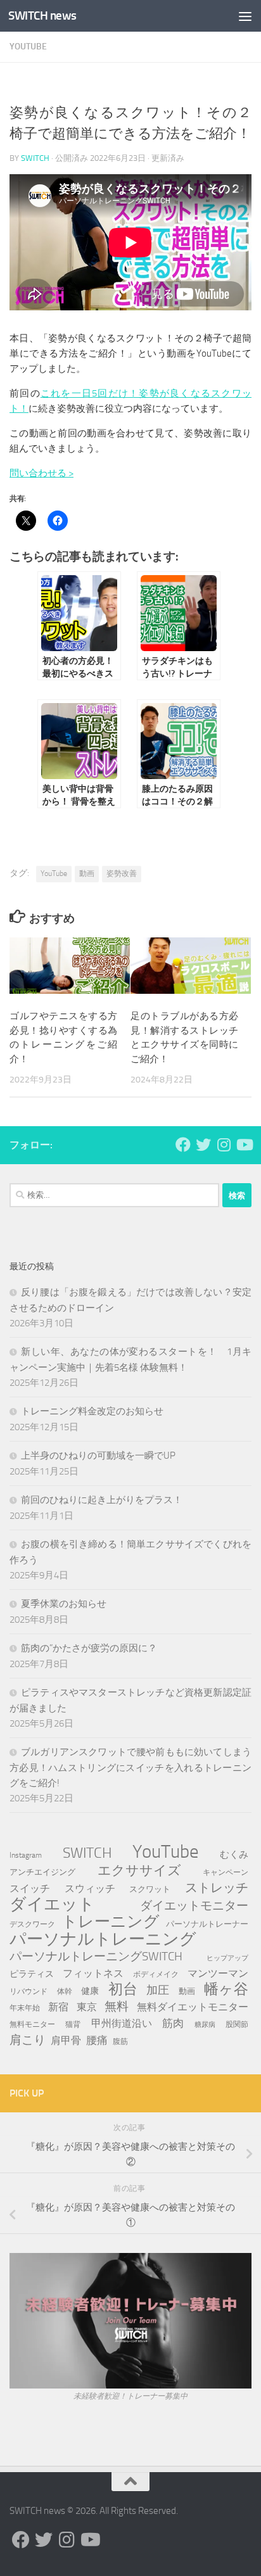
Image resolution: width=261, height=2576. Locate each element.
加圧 (158, 1990)
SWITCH (35, 158)
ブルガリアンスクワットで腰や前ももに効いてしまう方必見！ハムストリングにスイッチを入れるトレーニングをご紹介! (130, 1767)
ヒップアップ (227, 1958)
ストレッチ (217, 1888)
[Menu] (245, 16)
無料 (117, 2006)
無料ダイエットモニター (193, 2007)
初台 (123, 1989)
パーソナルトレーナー (207, 1924)
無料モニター (32, 2024)
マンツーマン (218, 1973)
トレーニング (111, 1922)
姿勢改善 (122, 873)
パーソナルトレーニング (103, 1939)
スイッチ (30, 1888)
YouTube (28, 47)
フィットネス (93, 1973)
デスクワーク (32, 1924)
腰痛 (97, 2040)
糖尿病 (205, 2025)
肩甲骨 (66, 2040)
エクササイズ (139, 1870)
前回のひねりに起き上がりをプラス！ (102, 1500)
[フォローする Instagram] (224, 1145)
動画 (87, 873)
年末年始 (25, 2008)
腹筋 (120, 2041)
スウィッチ (90, 1888)
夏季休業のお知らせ (64, 1604)
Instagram (26, 1855)
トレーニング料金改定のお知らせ (92, 1411)
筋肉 (173, 2023)
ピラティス (32, 1974)
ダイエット (52, 1905)
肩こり (28, 2040)
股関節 (237, 2024)
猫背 (73, 2024)
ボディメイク (156, 1974)
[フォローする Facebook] (183, 1145)
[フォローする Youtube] (244, 1145)
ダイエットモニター (194, 1906)
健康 (90, 1991)
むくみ (234, 1855)
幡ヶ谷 (226, 1989)
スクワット (150, 1889)
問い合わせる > (41, 473)
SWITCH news (42, 16)
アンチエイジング (42, 1872)
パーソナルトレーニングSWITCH (96, 1956)
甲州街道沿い (122, 2023)
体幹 (65, 1991)
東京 (87, 2007)
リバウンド (29, 1991)
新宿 (58, 2007)
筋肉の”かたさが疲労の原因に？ (89, 1648)
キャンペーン (226, 1872)
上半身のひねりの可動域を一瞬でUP (98, 1456)
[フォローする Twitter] (203, 1145)
